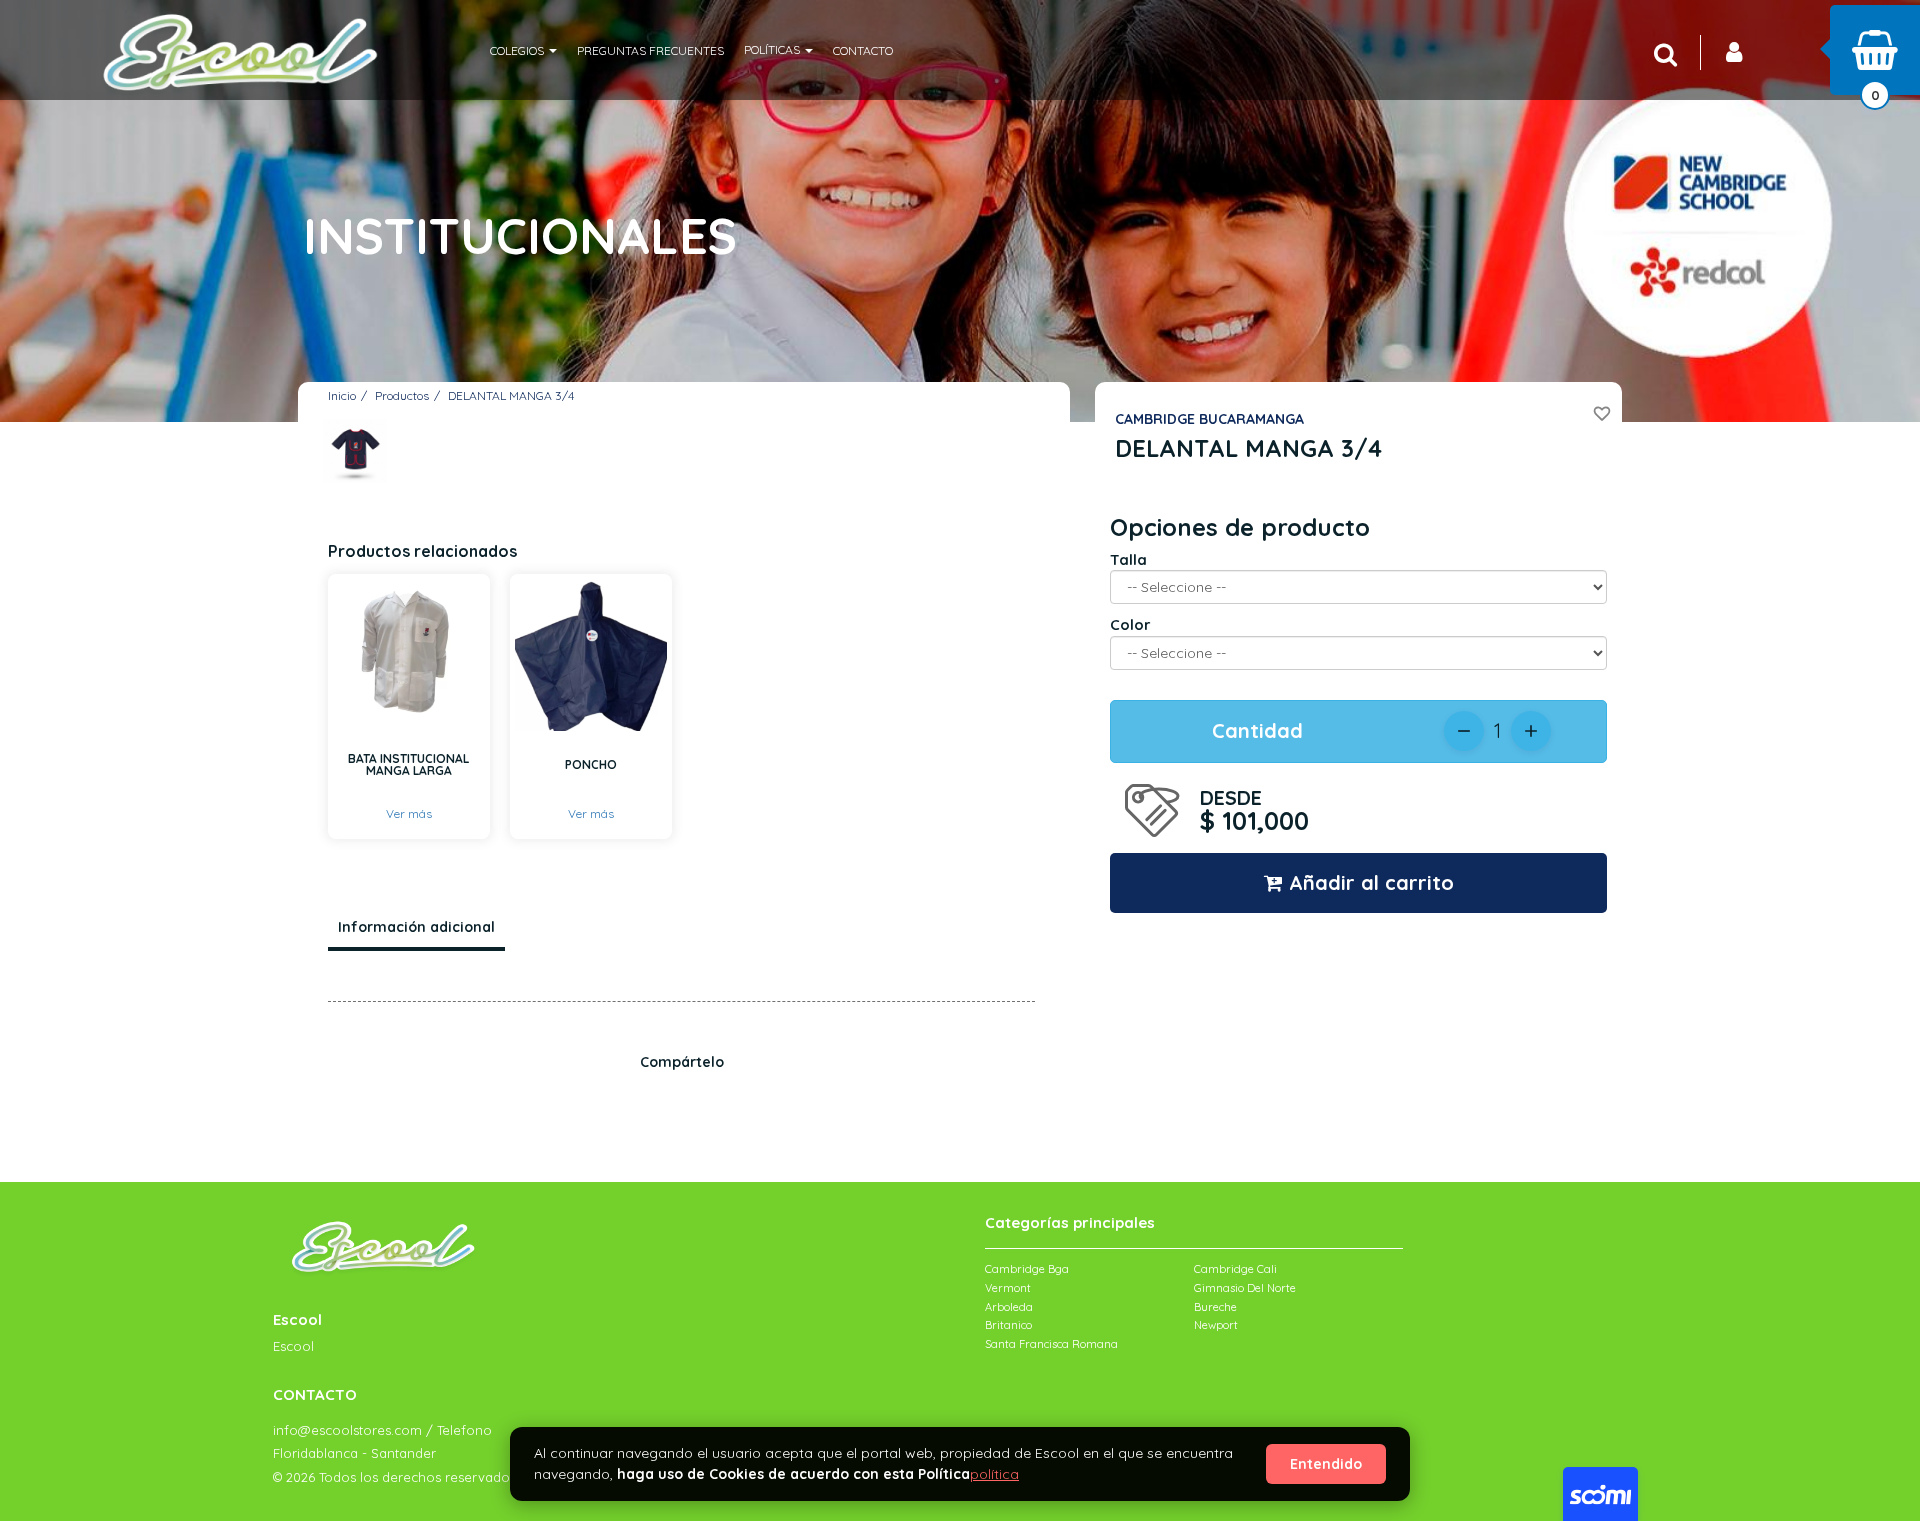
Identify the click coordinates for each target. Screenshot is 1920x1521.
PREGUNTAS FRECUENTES (650, 50)
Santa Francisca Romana (1051, 1344)
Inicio (342, 395)
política (994, 1474)
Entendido (1326, 1464)
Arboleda (1009, 1307)
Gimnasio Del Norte (1245, 1288)
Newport (1216, 1325)
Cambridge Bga (1027, 1269)
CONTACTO (863, 50)
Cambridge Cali (1235, 1269)
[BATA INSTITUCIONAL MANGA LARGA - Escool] (409, 655)
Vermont (1008, 1288)
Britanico (1008, 1325)
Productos (402, 395)
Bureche (1215, 1307)
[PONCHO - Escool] (591, 655)
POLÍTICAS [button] (773, 49)
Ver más (409, 813)
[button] (523, 50)
